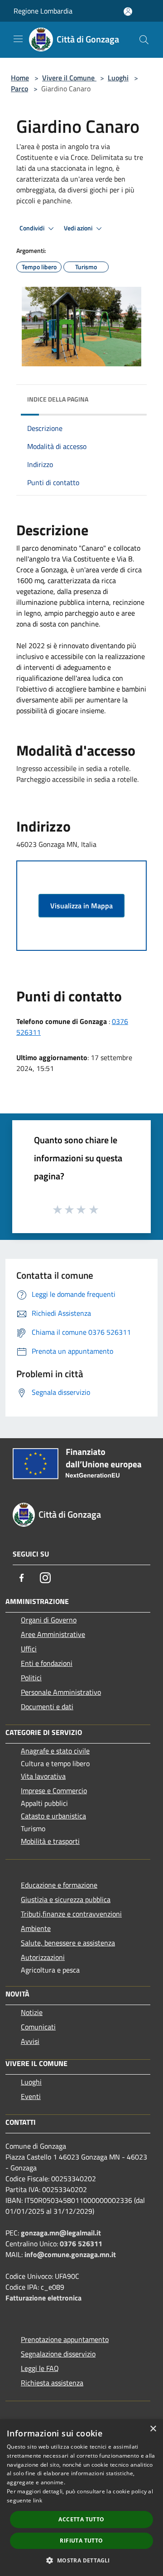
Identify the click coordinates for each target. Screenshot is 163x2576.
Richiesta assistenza (52, 2383)
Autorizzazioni (43, 1957)
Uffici (29, 1649)
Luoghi (118, 78)
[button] (81, 2560)
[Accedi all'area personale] (128, 12)
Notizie (32, 2012)
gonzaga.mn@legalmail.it (61, 2233)
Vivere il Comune (69, 78)
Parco (19, 89)
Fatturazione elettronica (43, 2298)
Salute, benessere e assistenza (68, 1943)
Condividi (33, 228)
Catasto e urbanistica (53, 1816)
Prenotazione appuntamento (65, 2339)
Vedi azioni (79, 228)
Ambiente (36, 1928)
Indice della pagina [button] (58, 399)
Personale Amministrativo (61, 1692)
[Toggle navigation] (18, 39)
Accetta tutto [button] (81, 2519)
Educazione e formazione (59, 1885)
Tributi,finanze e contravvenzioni (71, 1914)
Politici (31, 1678)
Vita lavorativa (43, 1776)
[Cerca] (144, 40)
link (38, 2500)
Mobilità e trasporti (50, 1841)
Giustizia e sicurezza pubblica (66, 1899)
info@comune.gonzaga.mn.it (70, 2254)
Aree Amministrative (53, 1634)
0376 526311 (81, 2244)
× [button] (153, 2429)
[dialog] (81, 2498)
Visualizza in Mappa (81, 906)
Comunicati (38, 2027)
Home (20, 78)
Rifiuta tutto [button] (81, 2541)
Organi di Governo (49, 1620)
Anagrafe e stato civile (55, 1751)
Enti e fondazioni (47, 1663)
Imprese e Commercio (54, 1791)
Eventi (31, 2096)
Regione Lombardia (43, 11)
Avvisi (30, 2041)
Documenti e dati (47, 1706)
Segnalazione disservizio (58, 2354)
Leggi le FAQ (40, 2368)
